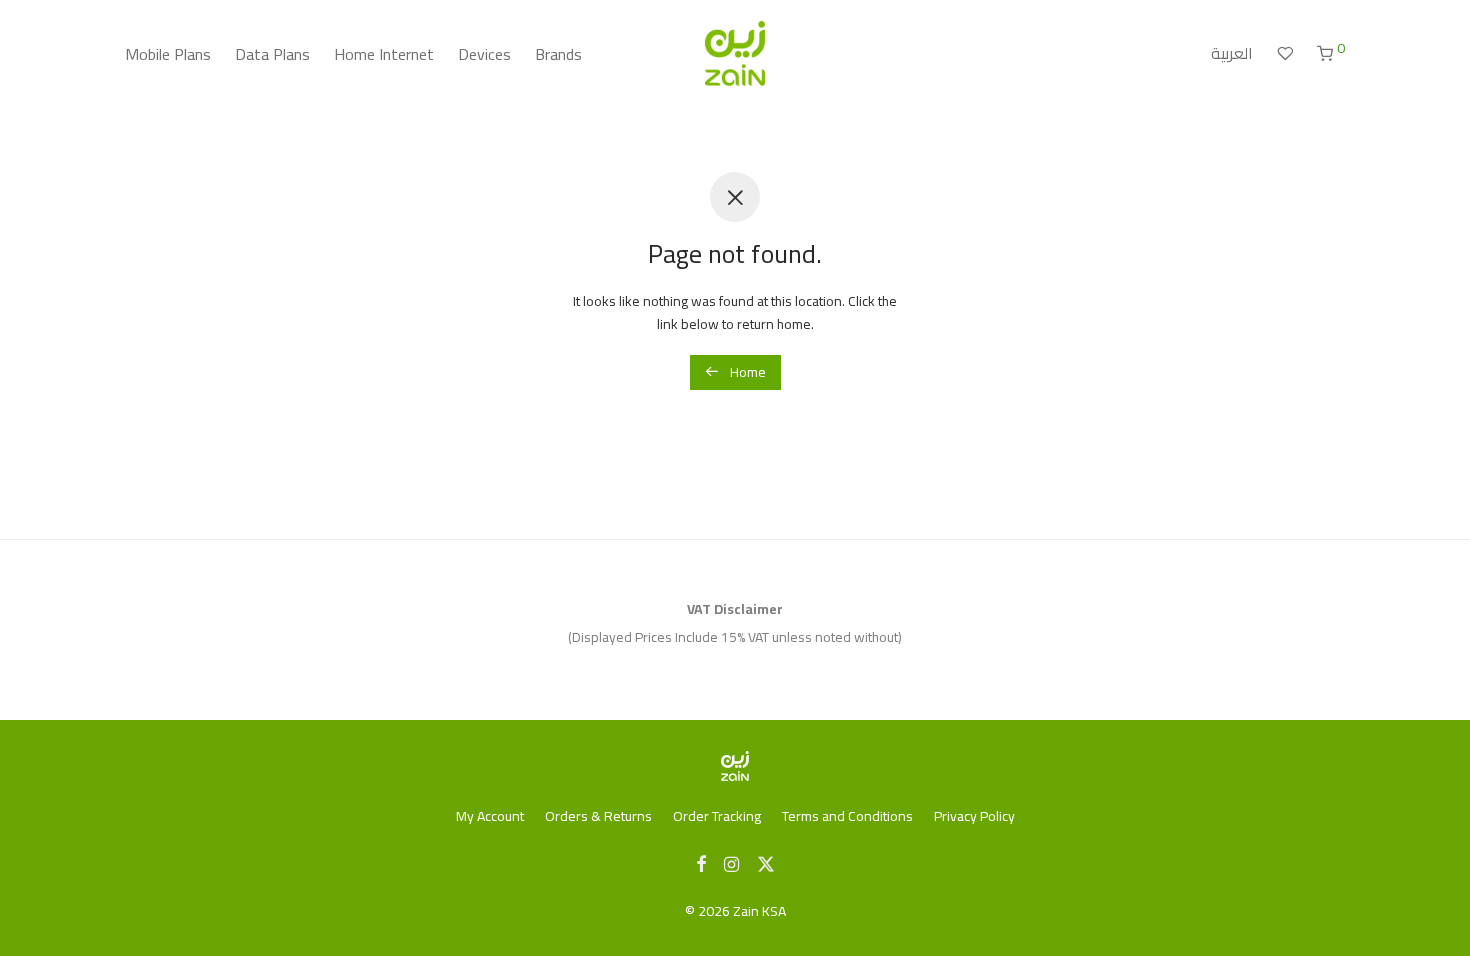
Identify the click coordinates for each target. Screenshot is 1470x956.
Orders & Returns (598, 816)
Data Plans (272, 54)
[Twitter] (766, 863)
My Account (490, 816)
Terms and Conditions (847, 816)
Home (746, 372)
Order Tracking (717, 816)
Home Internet (384, 54)
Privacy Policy (974, 816)
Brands (558, 54)
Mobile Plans (168, 54)
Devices (484, 54)
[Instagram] (731, 863)
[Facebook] (701, 863)
